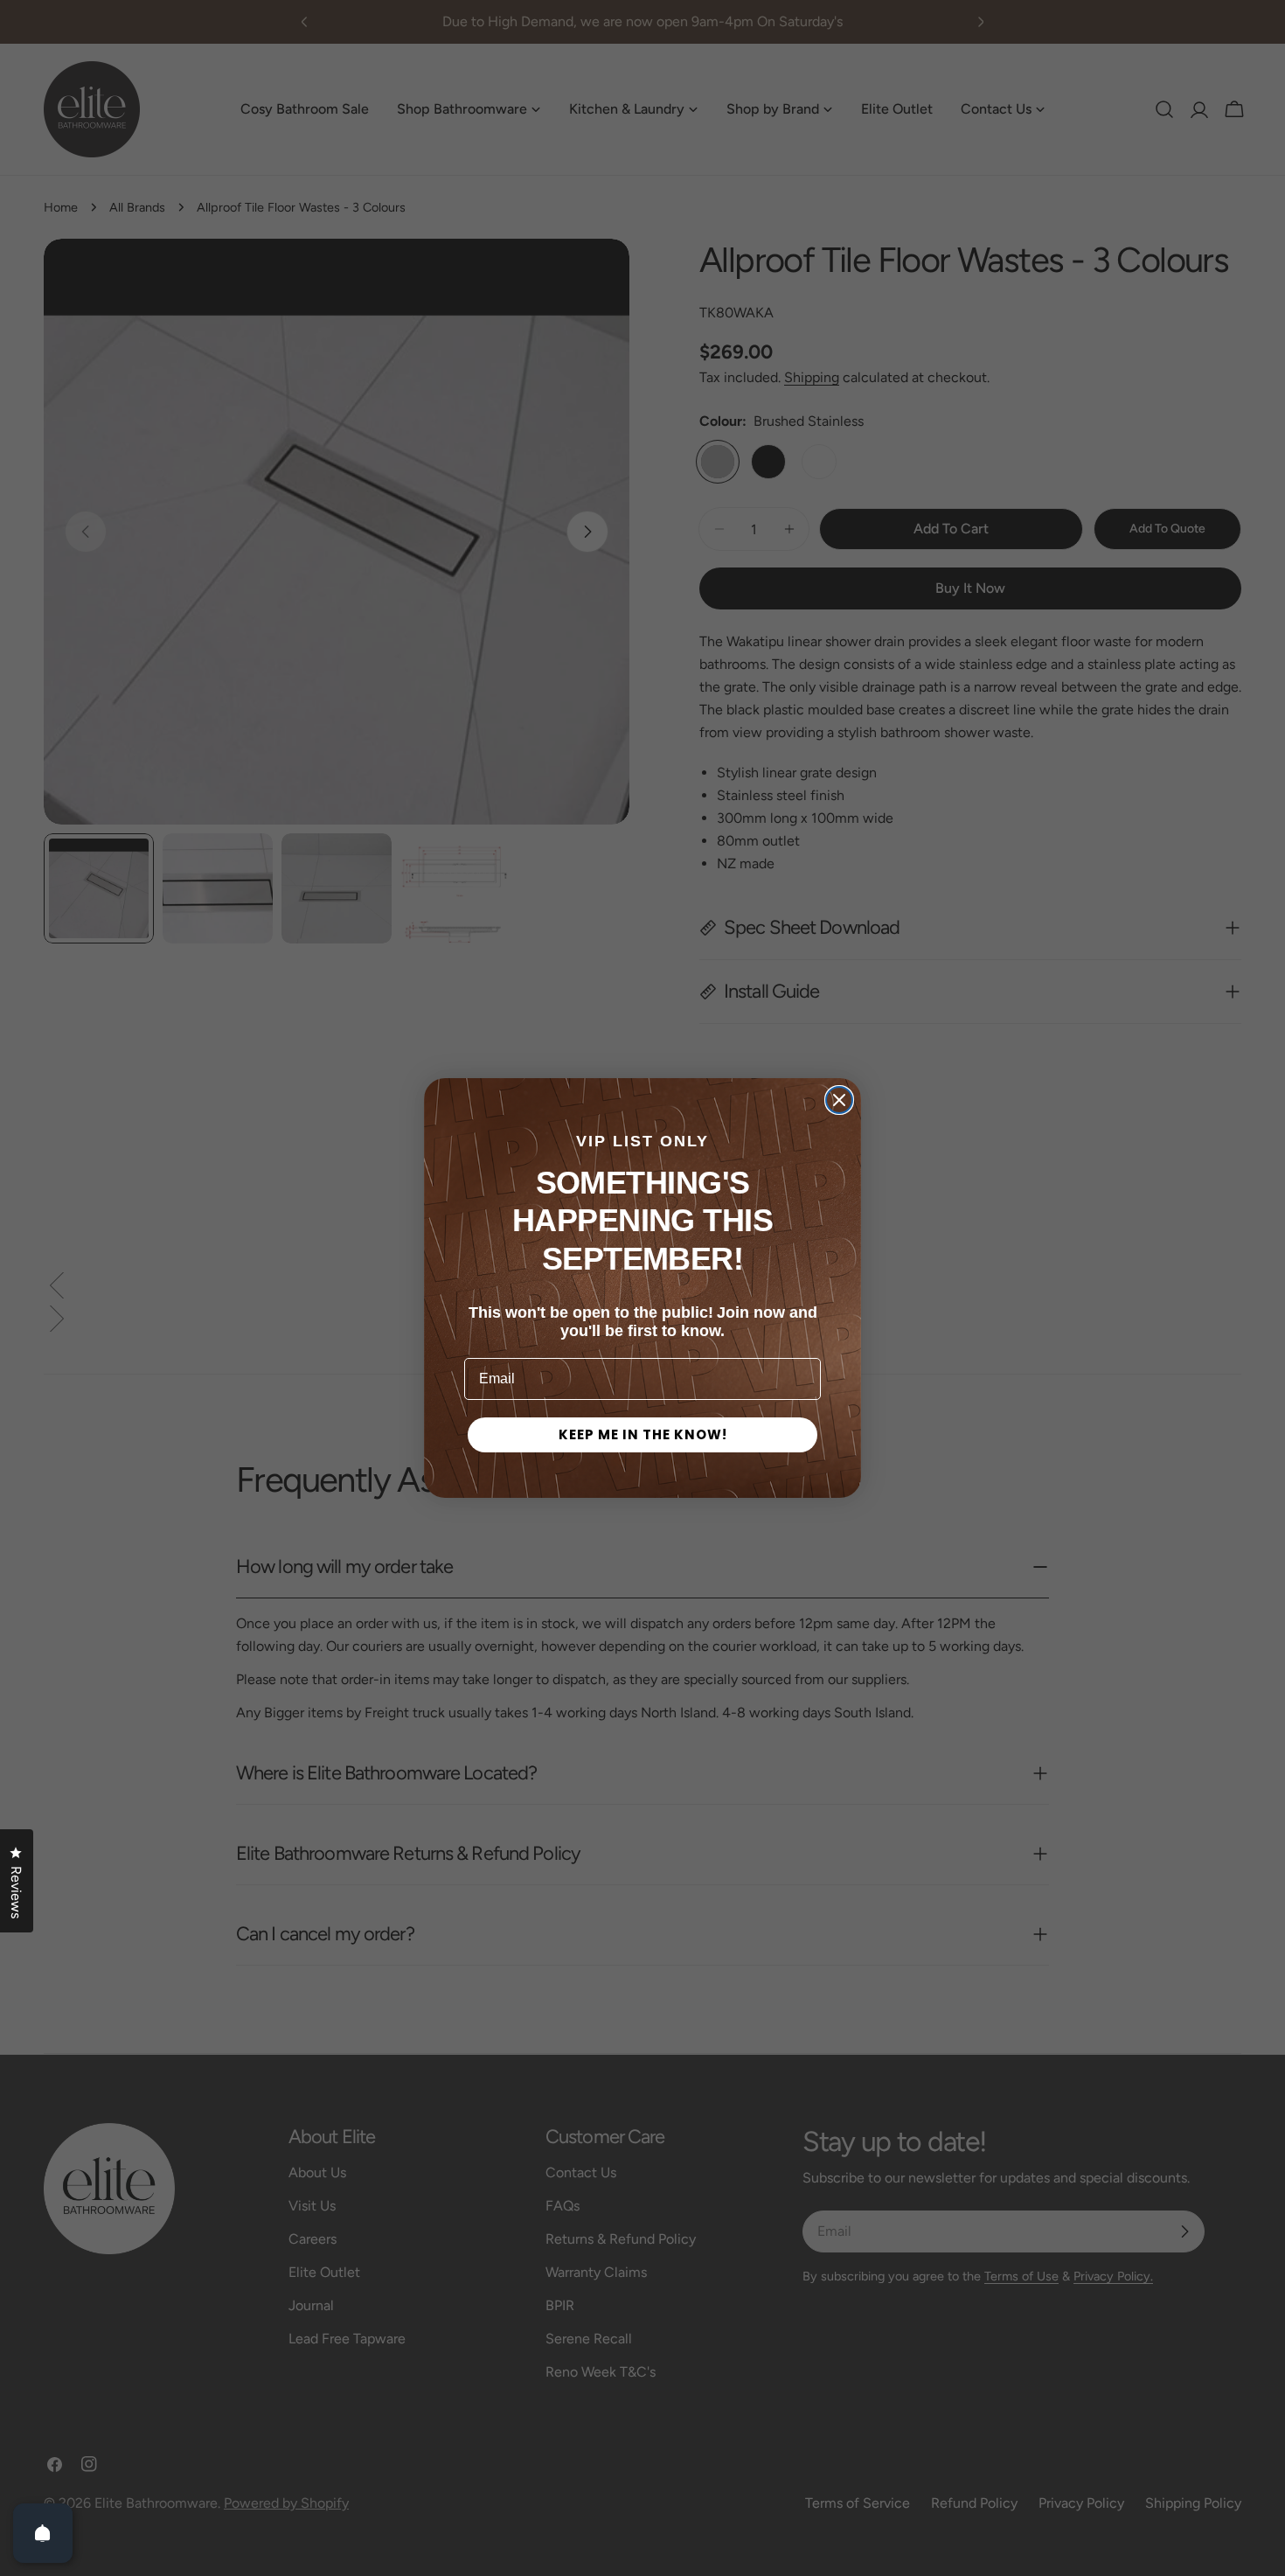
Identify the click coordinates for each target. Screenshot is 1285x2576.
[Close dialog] (839, 1100)
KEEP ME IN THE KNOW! (643, 1434)
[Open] (43, 2533)
